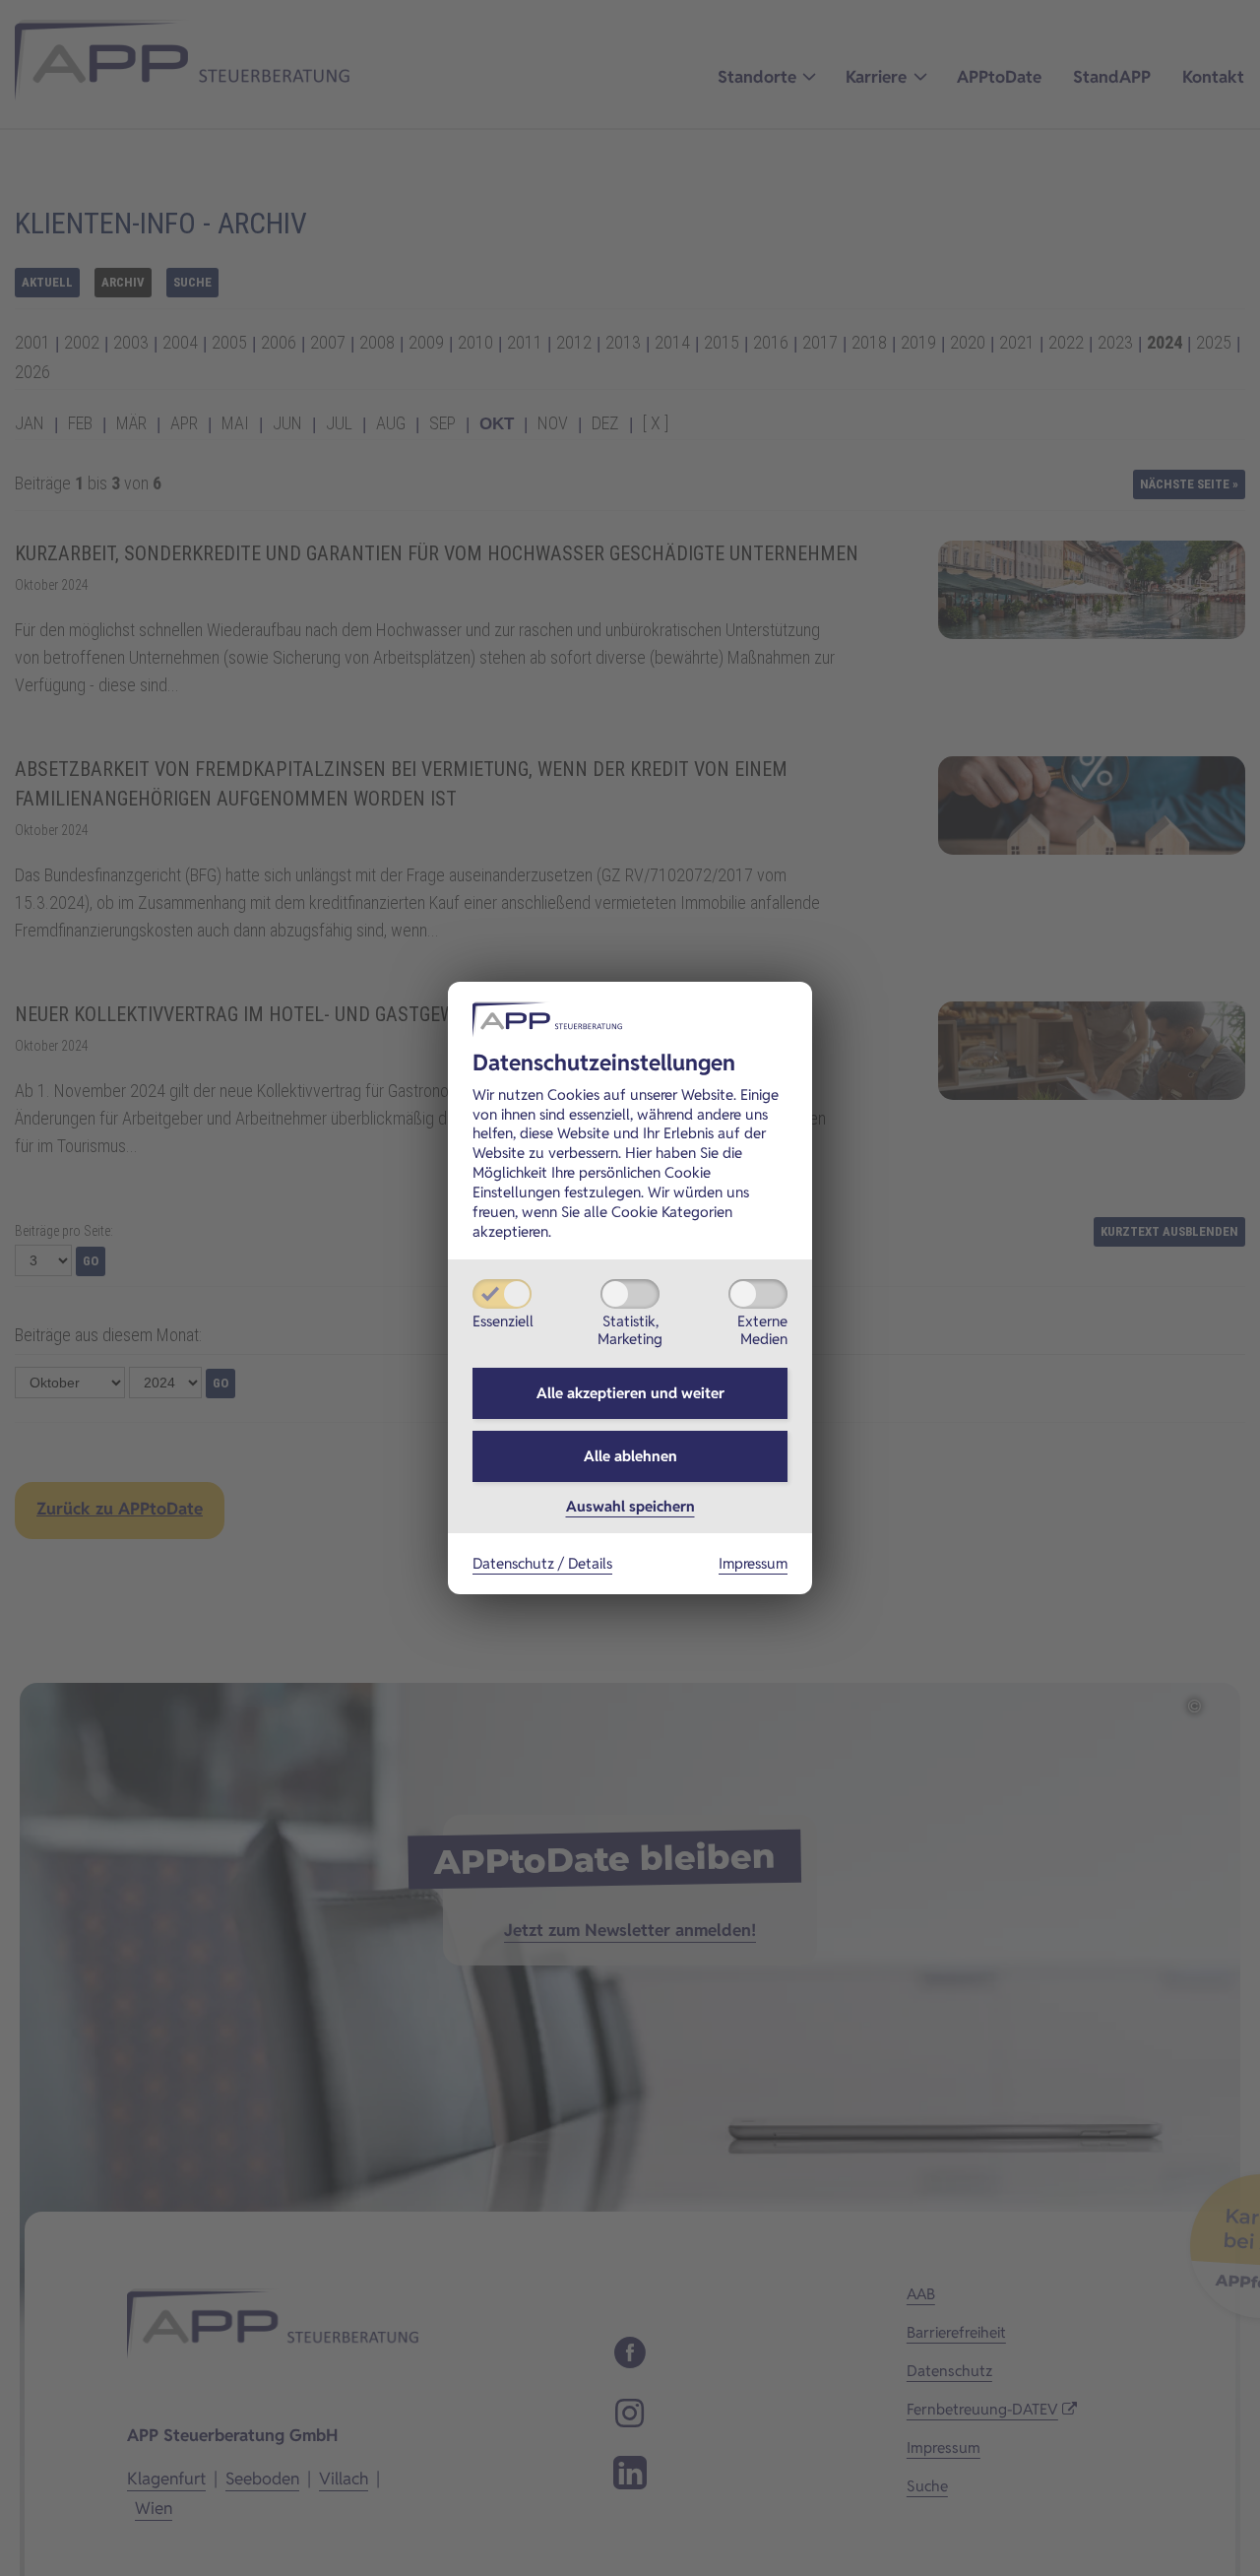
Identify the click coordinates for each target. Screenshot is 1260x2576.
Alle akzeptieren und (630, 1393)
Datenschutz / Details (542, 1563)
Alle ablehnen (630, 1456)
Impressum (753, 1563)
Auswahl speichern (630, 1506)
